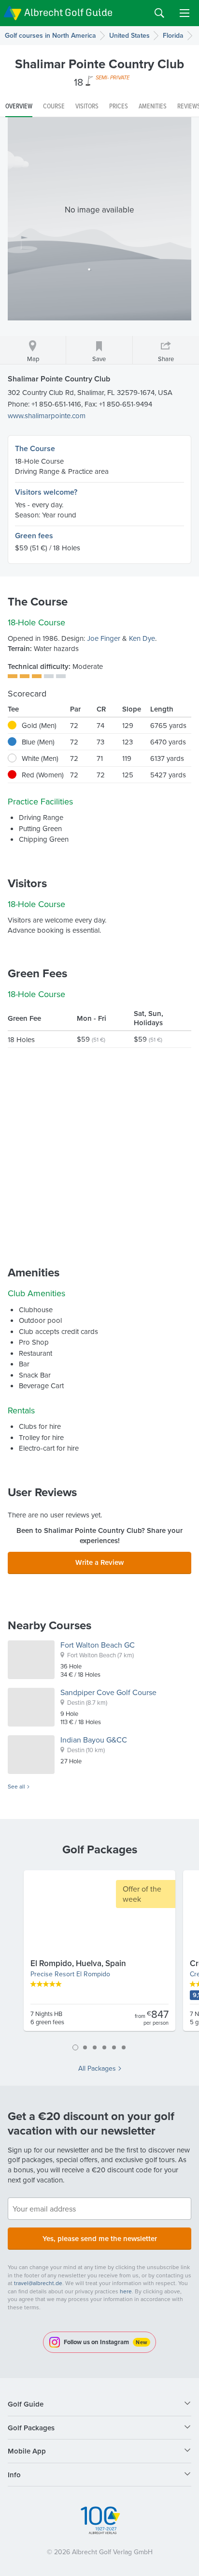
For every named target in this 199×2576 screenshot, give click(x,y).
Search (159, 13)
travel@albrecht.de (38, 2283)
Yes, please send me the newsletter (100, 2238)
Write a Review (99, 1562)
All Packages (97, 2068)
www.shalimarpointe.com (47, 416)
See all (16, 1787)
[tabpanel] (99, 1955)
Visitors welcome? (46, 492)
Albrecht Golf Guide (68, 12)
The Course (35, 448)
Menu (185, 13)
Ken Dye (142, 638)
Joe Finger (104, 638)
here (126, 2291)
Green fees (34, 536)
